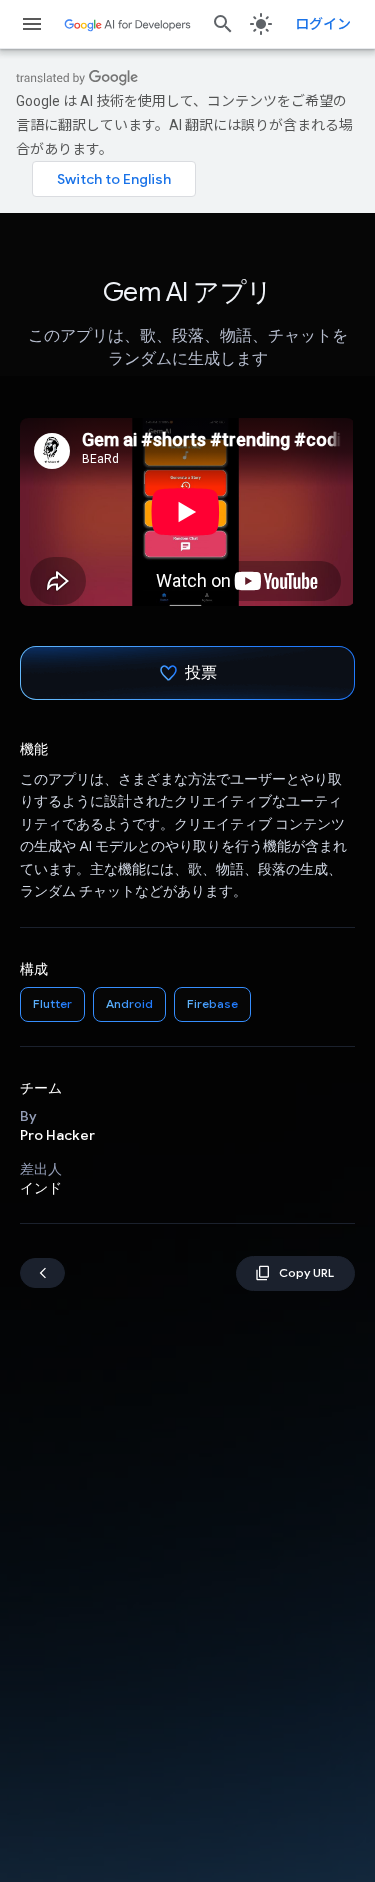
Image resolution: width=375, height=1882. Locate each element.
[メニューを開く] (32, 24)
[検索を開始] (223, 24)
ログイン (323, 24)
